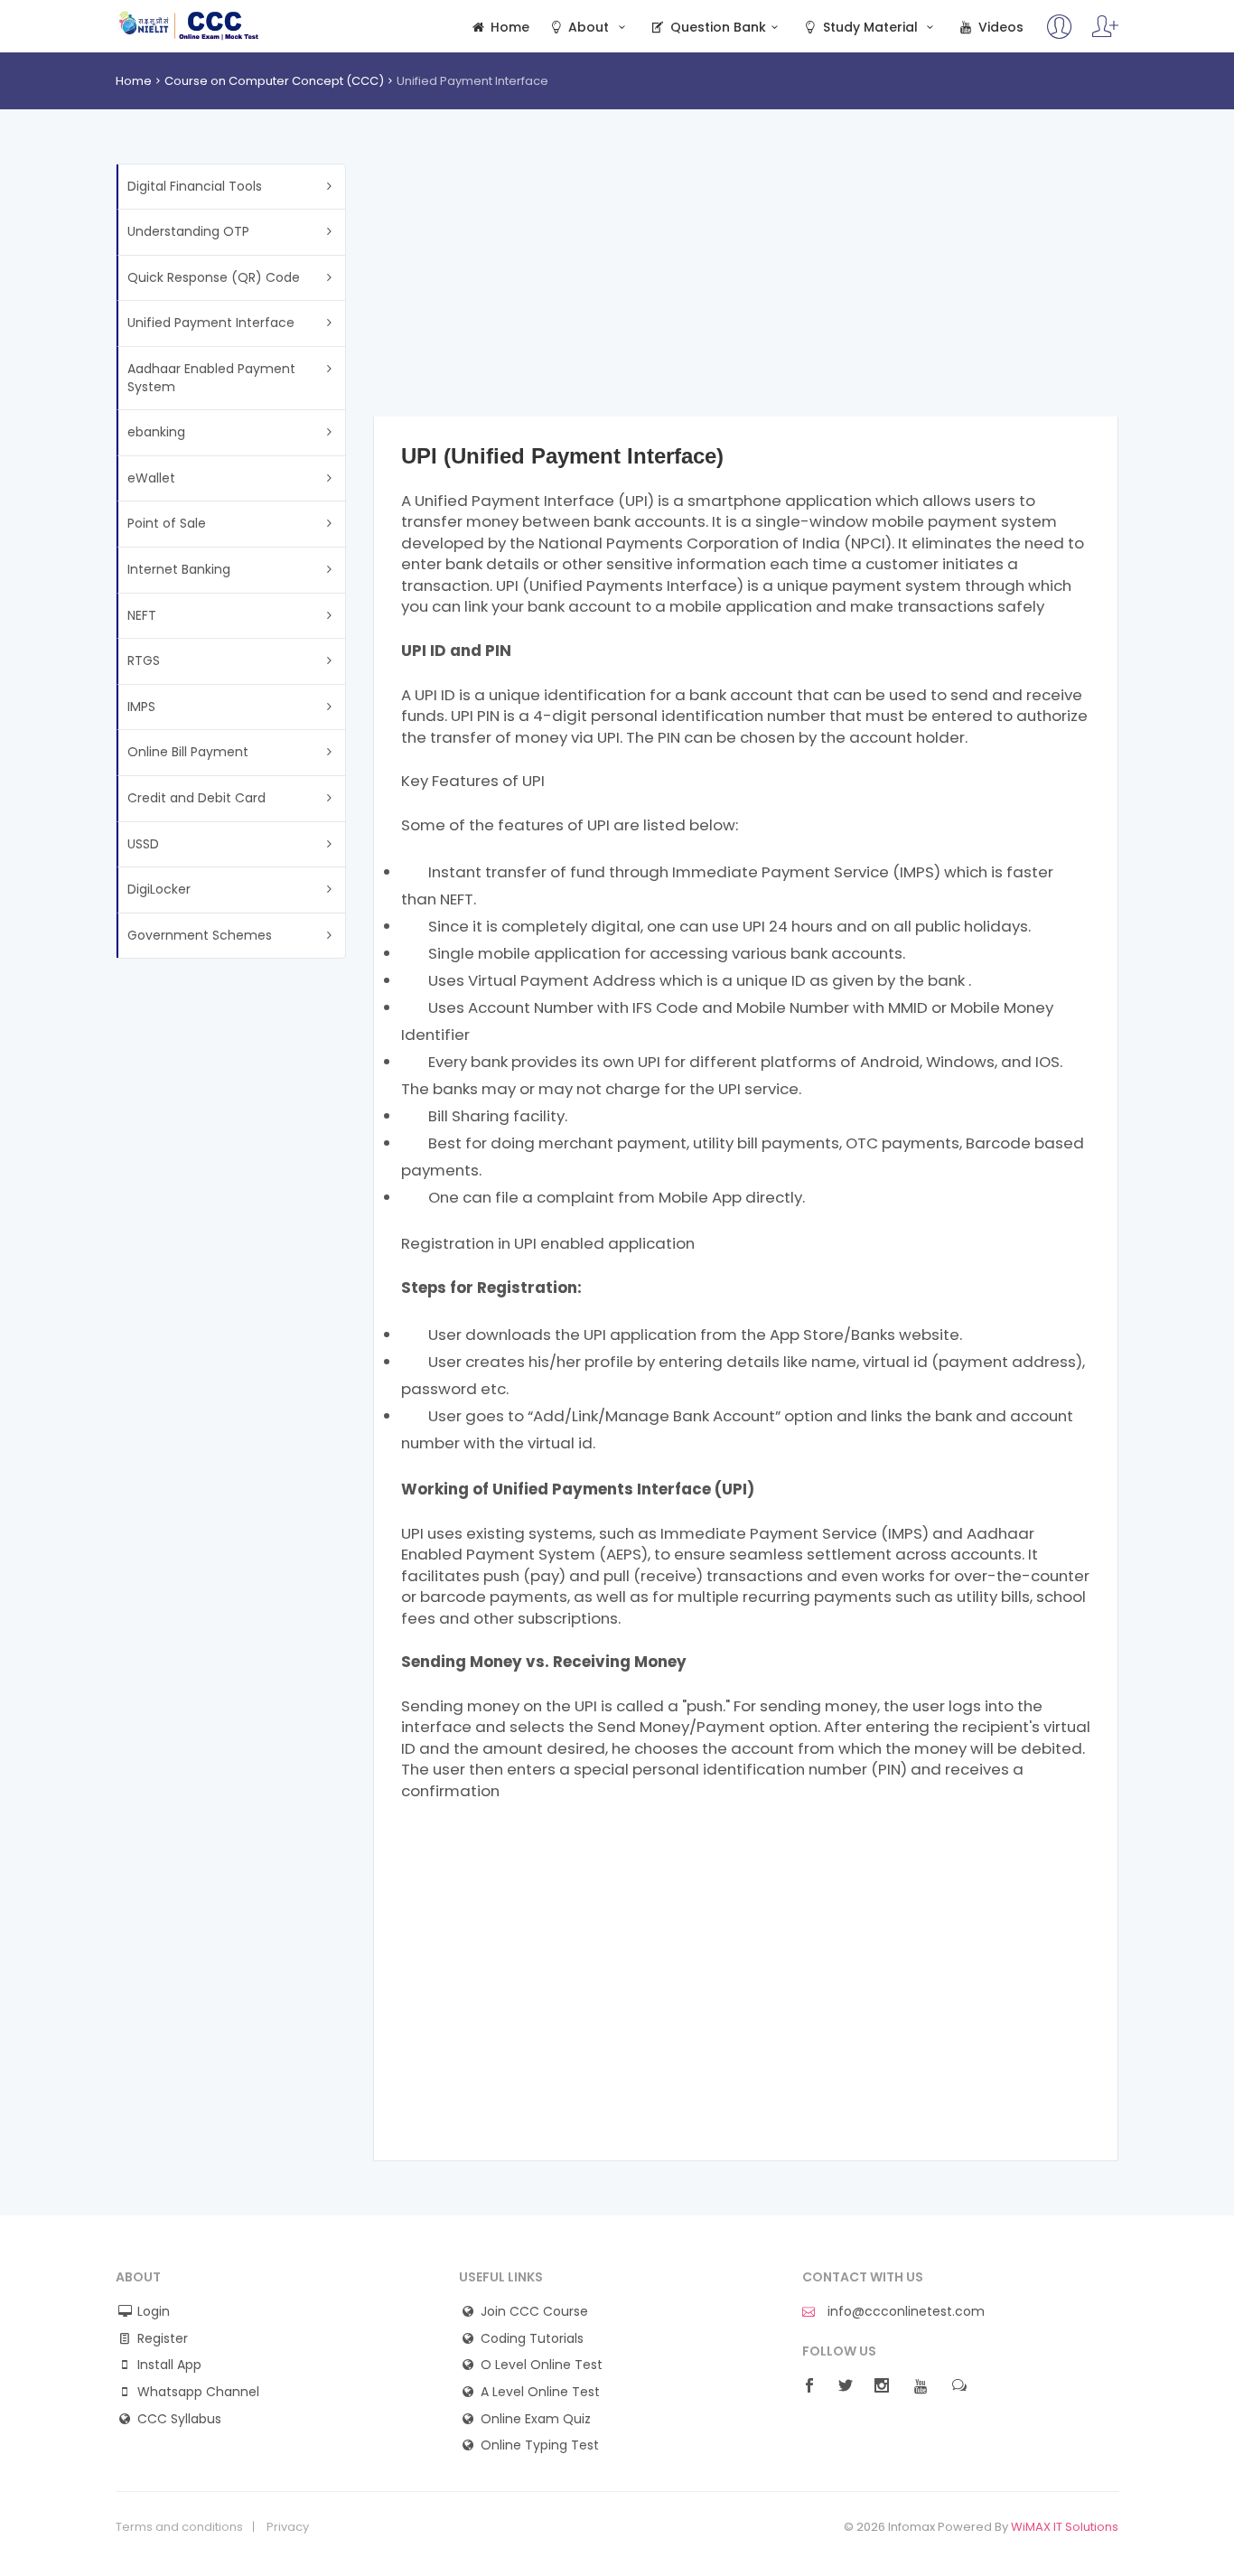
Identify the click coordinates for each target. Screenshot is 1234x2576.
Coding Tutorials (532, 2339)
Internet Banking (179, 569)
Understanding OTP (188, 231)
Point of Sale (167, 523)
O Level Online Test (542, 2365)
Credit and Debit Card (196, 798)
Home (508, 28)
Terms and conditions (179, 2527)
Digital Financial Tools (195, 186)
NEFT (142, 615)
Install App (169, 2365)
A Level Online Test (540, 2392)
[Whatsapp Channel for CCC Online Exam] (1105, 35)
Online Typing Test (540, 2445)
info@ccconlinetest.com (904, 2312)
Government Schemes (200, 935)
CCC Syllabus (179, 2419)
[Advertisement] (746, 290)
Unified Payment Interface (211, 323)
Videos (999, 28)
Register (163, 2339)
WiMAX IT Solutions (1065, 2527)
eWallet (151, 478)
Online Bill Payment (188, 752)
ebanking (156, 432)
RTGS (144, 660)
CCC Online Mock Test (189, 25)
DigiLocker (159, 889)
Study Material (870, 28)
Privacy (288, 2527)
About (589, 28)
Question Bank (716, 28)
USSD (143, 844)
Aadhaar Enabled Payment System (211, 378)
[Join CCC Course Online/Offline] (1060, 35)
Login (154, 2312)
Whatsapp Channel (198, 2392)
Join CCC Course (534, 2312)
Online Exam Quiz (536, 2419)
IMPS (141, 707)
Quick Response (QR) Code (214, 277)
